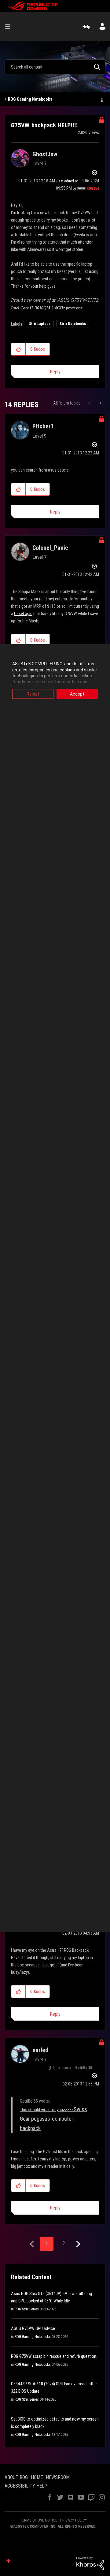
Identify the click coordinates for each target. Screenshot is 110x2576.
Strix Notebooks (73, 324)
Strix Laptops (40, 324)
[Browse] (10, 27)
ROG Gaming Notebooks (30, 99)
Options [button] (101, 99)
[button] (18, 349)
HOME (37, 2477)
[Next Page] (77, 2244)
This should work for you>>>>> (53, 2119)
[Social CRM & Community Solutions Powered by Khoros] (90, 2563)
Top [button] (8, 2561)
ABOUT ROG (16, 2477)
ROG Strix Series (27, 2309)
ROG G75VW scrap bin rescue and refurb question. (54, 2356)
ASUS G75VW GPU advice (33, 2328)
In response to (72, 2068)
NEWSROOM (58, 2477)
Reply (55, 372)
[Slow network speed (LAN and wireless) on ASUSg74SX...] (100, 403)
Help (86, 27)
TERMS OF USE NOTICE (39, 2520)
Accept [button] (77, 694)
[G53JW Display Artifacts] (90, 403)
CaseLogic (23, 614)
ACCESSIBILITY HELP (26, 2486)
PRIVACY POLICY (74, 2520)
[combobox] (55, 67)
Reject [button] (33, 694)
